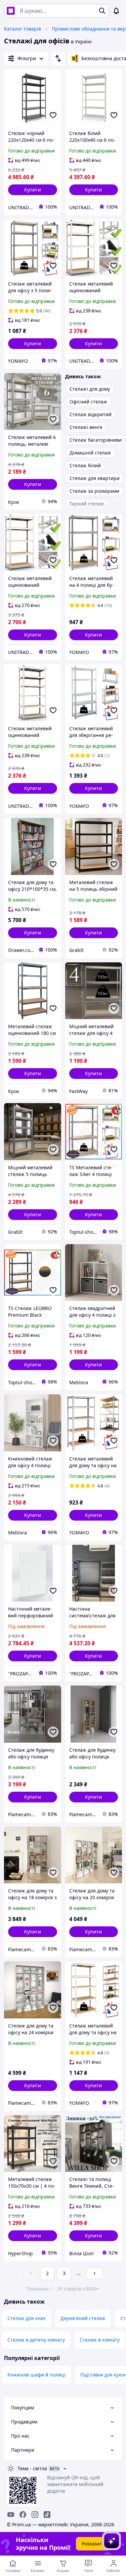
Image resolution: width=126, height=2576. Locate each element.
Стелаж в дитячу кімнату (36, 2340)
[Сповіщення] (116, 11)
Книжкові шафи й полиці (36, 2375)
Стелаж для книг (27, 2318)
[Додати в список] (53, 115)
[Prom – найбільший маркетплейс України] (11, 11)
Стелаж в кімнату (100, 2340)
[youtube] (11, 2515)
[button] (33, 190)
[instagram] (35, 2515)
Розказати (93, 2544)
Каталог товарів (23, 29)
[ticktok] (47, 2515)
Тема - (32, 2468)
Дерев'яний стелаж (83, 2318)
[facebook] (23, 2515)
